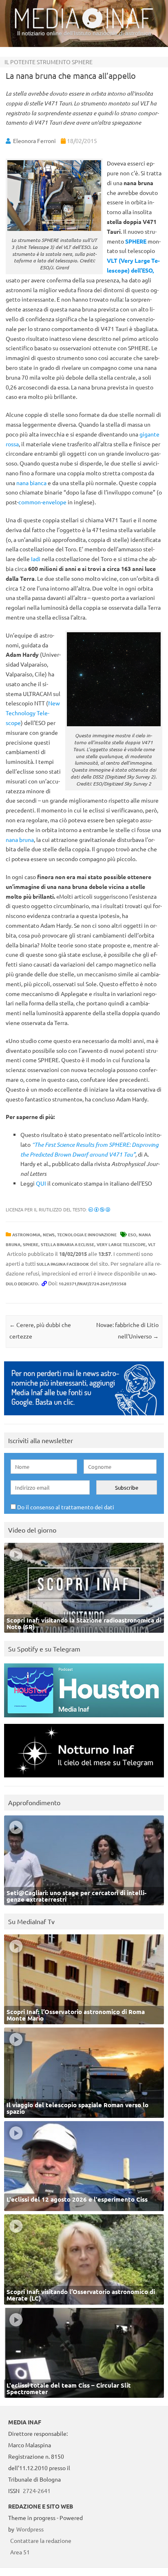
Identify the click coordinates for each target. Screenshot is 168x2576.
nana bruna (20, 839)
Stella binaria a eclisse (67, 1244)
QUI (42, 1183)
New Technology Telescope (33, 713)
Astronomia (26, 1234)
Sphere (31, 1244)
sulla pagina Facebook (63, 1264)
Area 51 (20, 2552)
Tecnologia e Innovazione (87, 1234)
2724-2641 (37, 2491)
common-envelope (42, 502)
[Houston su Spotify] (84, 1719)
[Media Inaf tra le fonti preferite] (84, 1417)
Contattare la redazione (41, 2540)
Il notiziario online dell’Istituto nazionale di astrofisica (84, 33)
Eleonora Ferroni (34, 141)
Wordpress (30, 2529)
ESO (132, 1234)
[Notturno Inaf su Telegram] (84, 1779)
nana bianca (31, 483)
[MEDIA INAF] (84, 27)
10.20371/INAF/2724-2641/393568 (93, 1284)
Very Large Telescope (121, 1244)
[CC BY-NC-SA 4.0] (99, 1209)
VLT (152, 1244)
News (49, 1234)
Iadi (36, 559)
